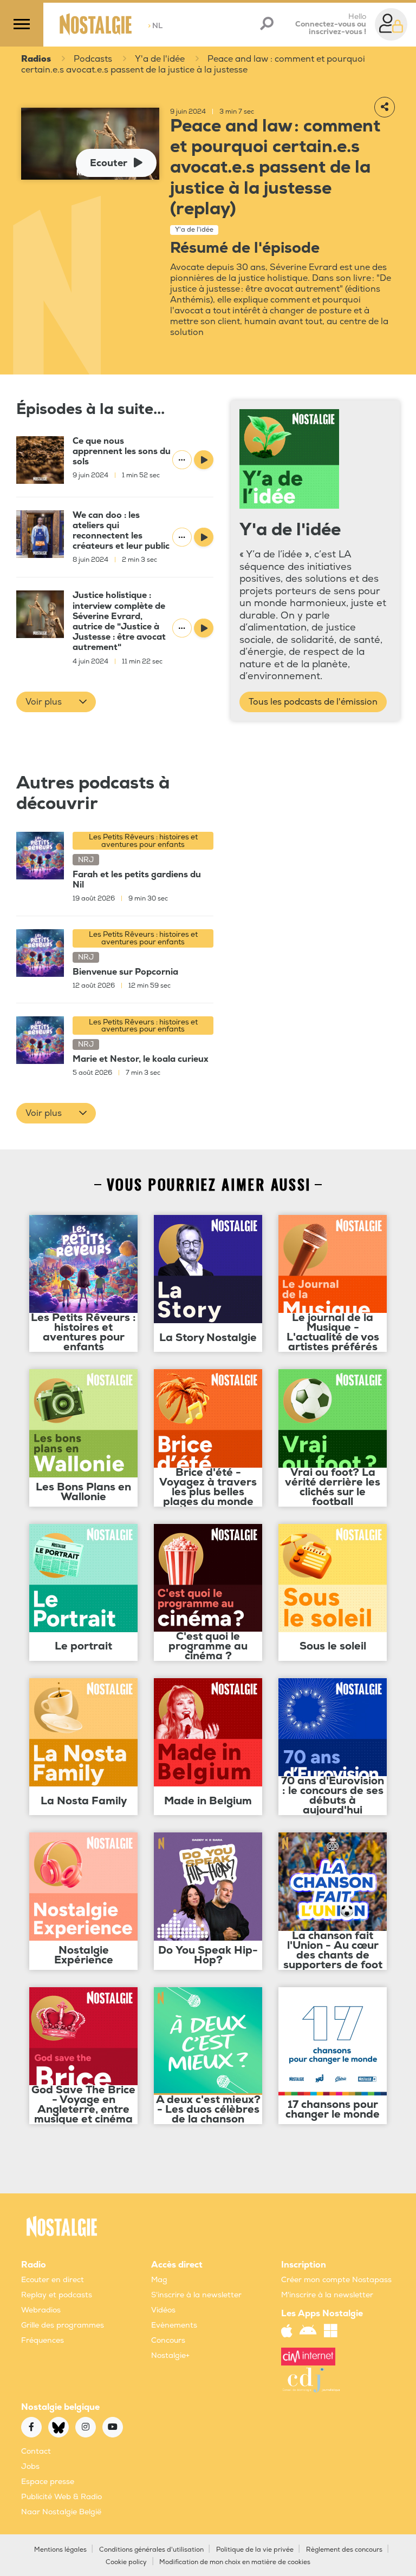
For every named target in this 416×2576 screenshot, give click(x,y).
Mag (159, 2280)
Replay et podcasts (57, 2295)
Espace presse (48, 2482)
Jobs (30, 2466)
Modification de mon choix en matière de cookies (235, 2562)
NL (155, 26)
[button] (56, 702)
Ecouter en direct (53, 2280)
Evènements (174, 2325)
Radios (36, 59)
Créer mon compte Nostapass (336, 2280)
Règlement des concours (344, 2550)
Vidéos (163, 2310)
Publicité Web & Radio (61, 2497)
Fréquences (43, 2340)
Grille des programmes (63, 2325)
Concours (168, 2340)
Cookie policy (126, 2562)
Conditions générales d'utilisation (151, 2550)
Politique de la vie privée (255, 2550)
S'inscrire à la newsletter (196, 2295)
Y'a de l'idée (160, 59)
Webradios (41, 2310)
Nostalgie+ (170, 2355)
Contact (36, 2451)
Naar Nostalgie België (61, 2512)
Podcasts (93, 59)
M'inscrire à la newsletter (327, 2295)
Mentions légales (60, 2550)
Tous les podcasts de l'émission (313, 702)
